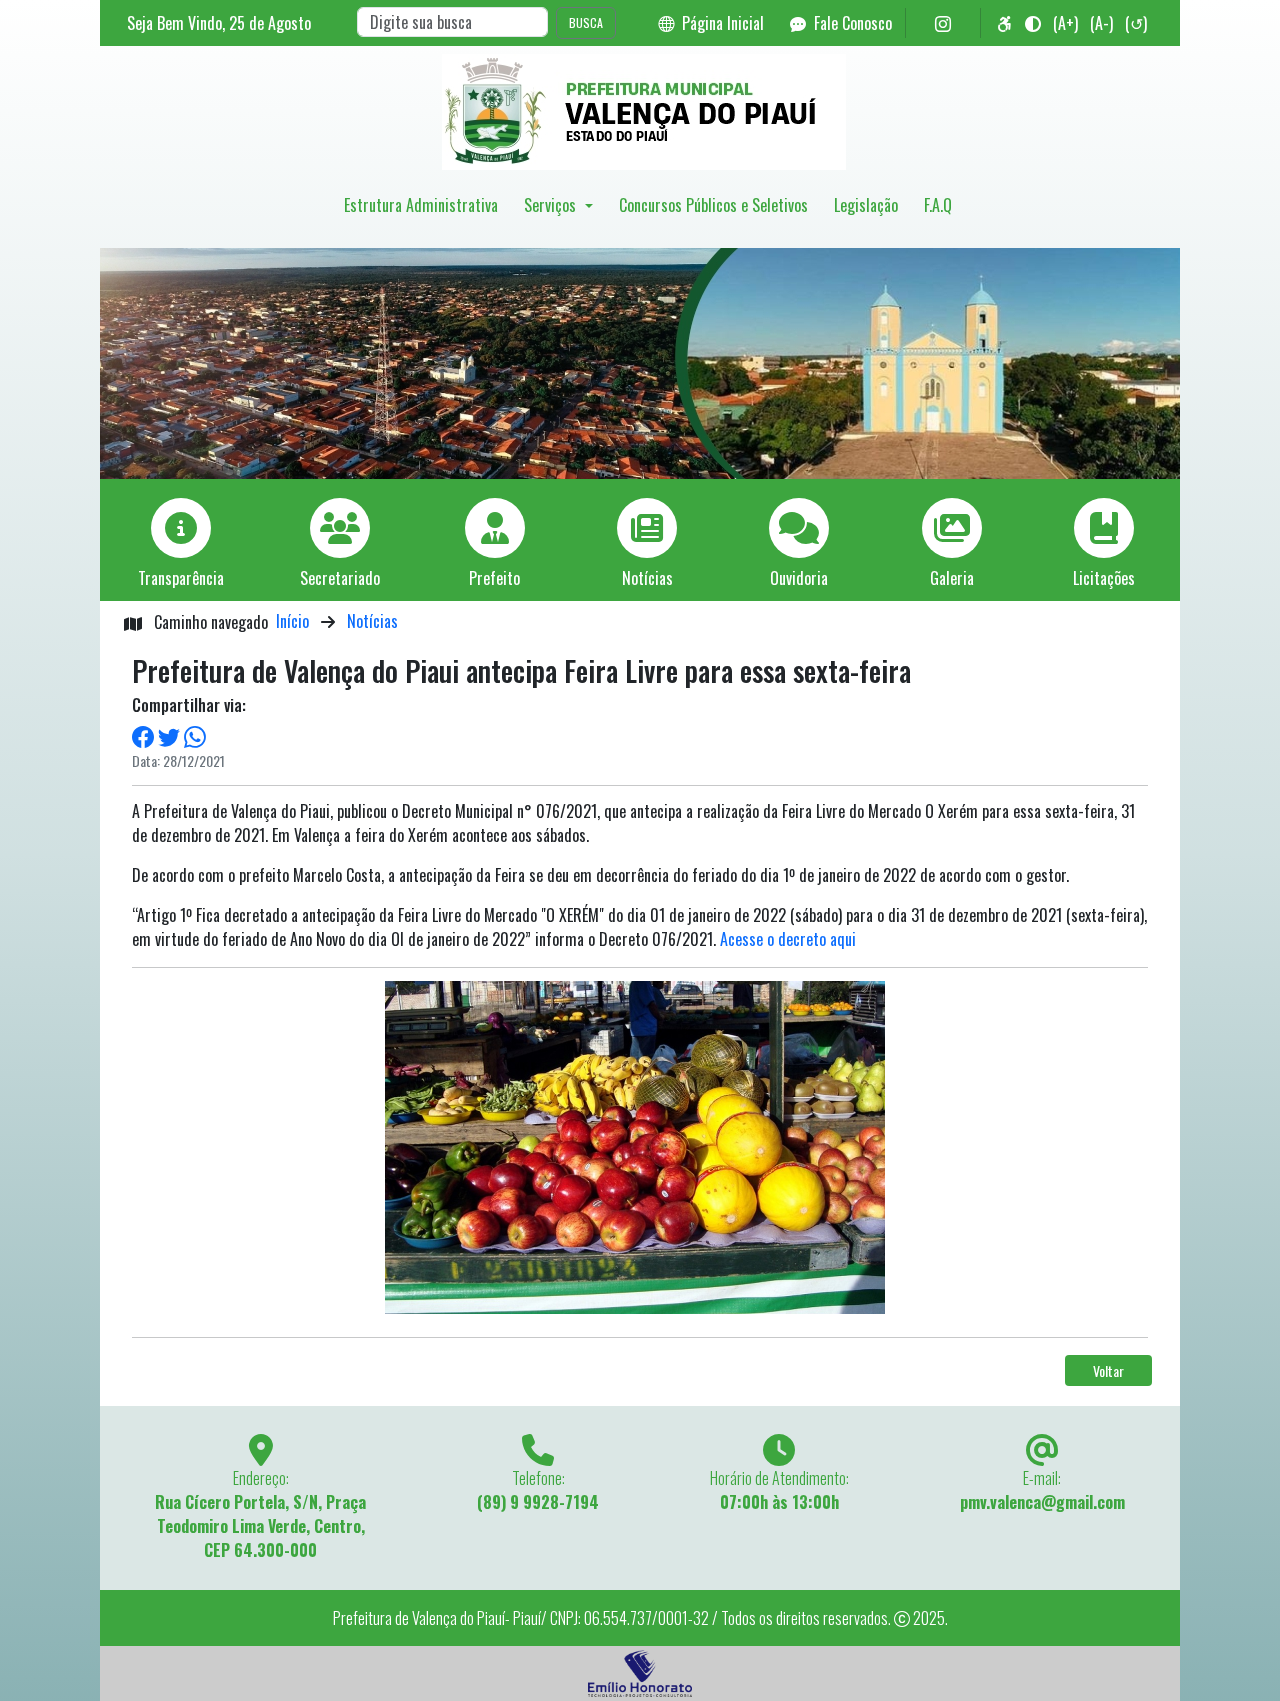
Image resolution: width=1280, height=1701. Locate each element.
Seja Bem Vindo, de (219, 23)
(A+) (1065, 23)
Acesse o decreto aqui (788, 939)
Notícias (372, 621)
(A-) (1101, 23)
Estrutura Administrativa (421, 205)
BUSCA (586, 22)
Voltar (1108, 1370)
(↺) (1136, 23)
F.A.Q (938, 205)
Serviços (552, 205)
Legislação (866, 205)
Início (292, 621)
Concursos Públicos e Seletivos (713, 205)
